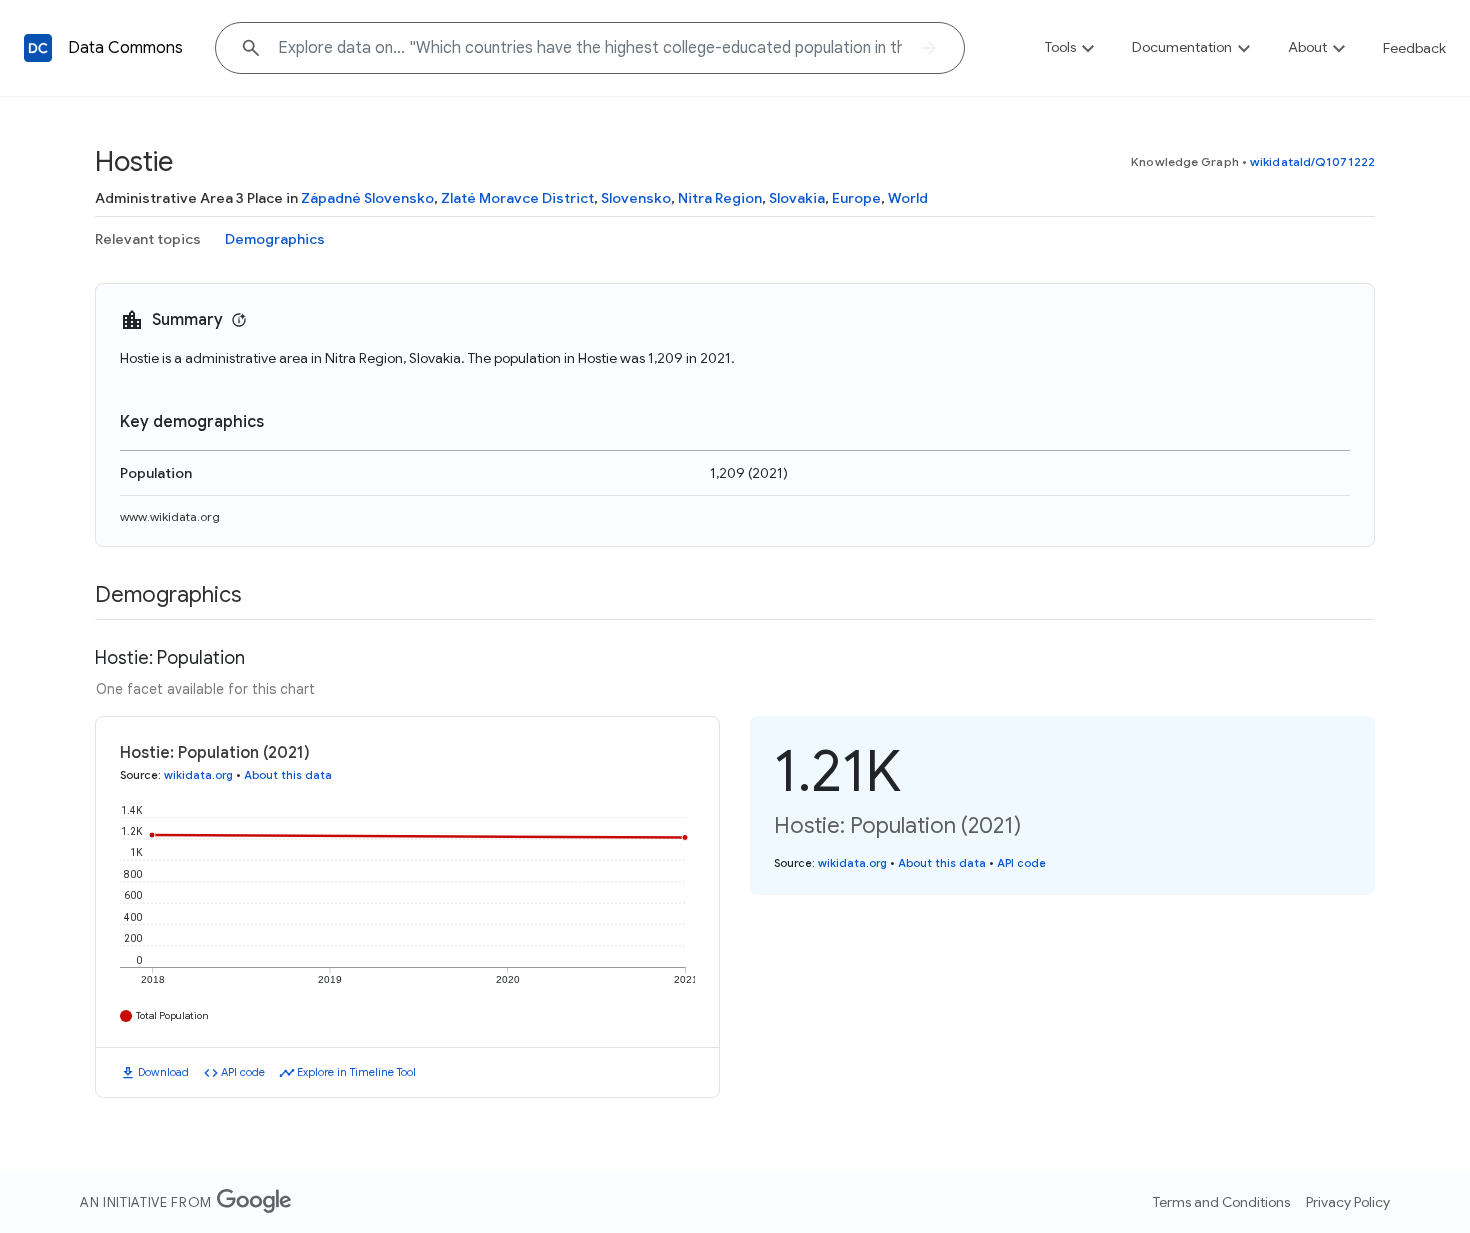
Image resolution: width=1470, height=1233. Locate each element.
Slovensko (636, 198)
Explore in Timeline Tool (356, 1072)
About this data (288, 775)
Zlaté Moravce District (517, 198)
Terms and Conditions (1221, 1202)
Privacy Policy (1348, 1202)
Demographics (275, 239)
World (908, 198)
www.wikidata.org (170, 516)
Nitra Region (720, 198)
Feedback (1414, 48)
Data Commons (125, 48)
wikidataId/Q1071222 (1312, 161)
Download (163, 1072)
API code (243, 1072)
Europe (856, 198)
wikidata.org (198, 775)
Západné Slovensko (367, 198)
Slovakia (797, 198)
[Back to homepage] (38, 48)
